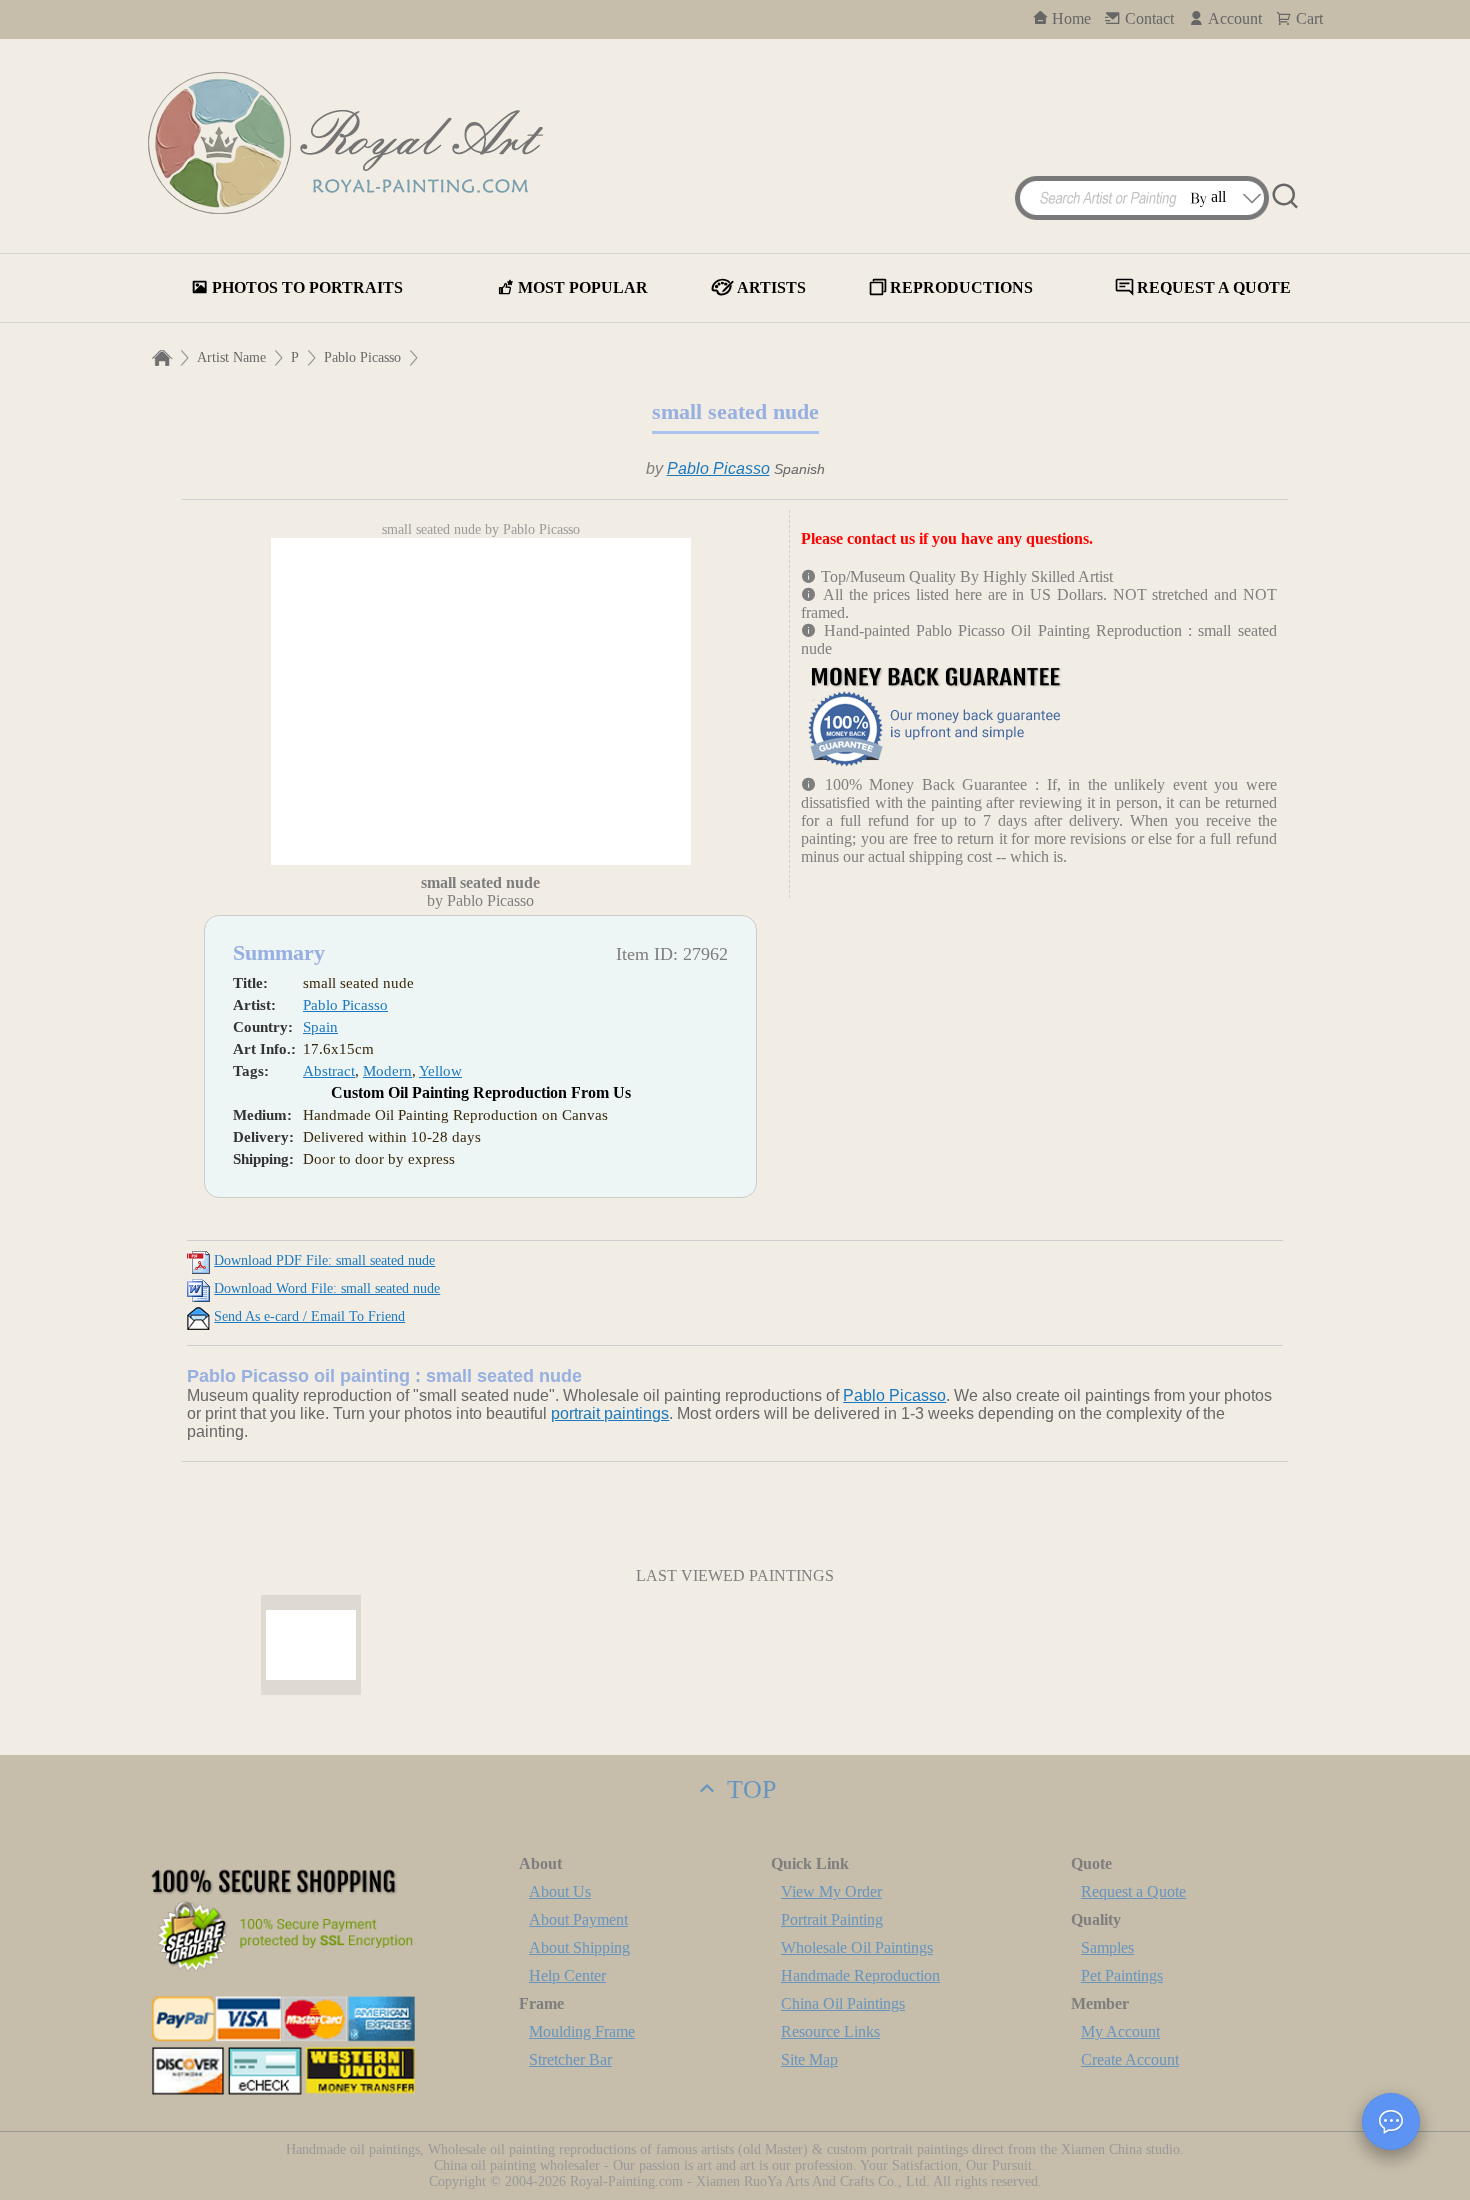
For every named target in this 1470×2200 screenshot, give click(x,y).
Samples (1107, 1947)
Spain (320, 1027)
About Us (560, 1891)
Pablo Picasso (362, 357)
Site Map (809, 2059)
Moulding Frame (582, 2031)
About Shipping (579, 1947)
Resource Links (830, 2031)
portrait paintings (610, 1413)
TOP (748, 1789)
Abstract (329, 1071)
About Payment (578, 1919)
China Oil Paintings (843, 2003)
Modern (387, 1071)
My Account (1120, 2031)
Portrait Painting (832, 1919)
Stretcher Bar (570, 2059)
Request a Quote (1133, 1891)
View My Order (831, 1891)
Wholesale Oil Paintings (857, 1947)
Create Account (1130, 2059)
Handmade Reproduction (860, 1975)
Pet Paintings (1122, 1975)
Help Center (567, 1975)
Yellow (440, 1071)
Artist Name (231, 357)
